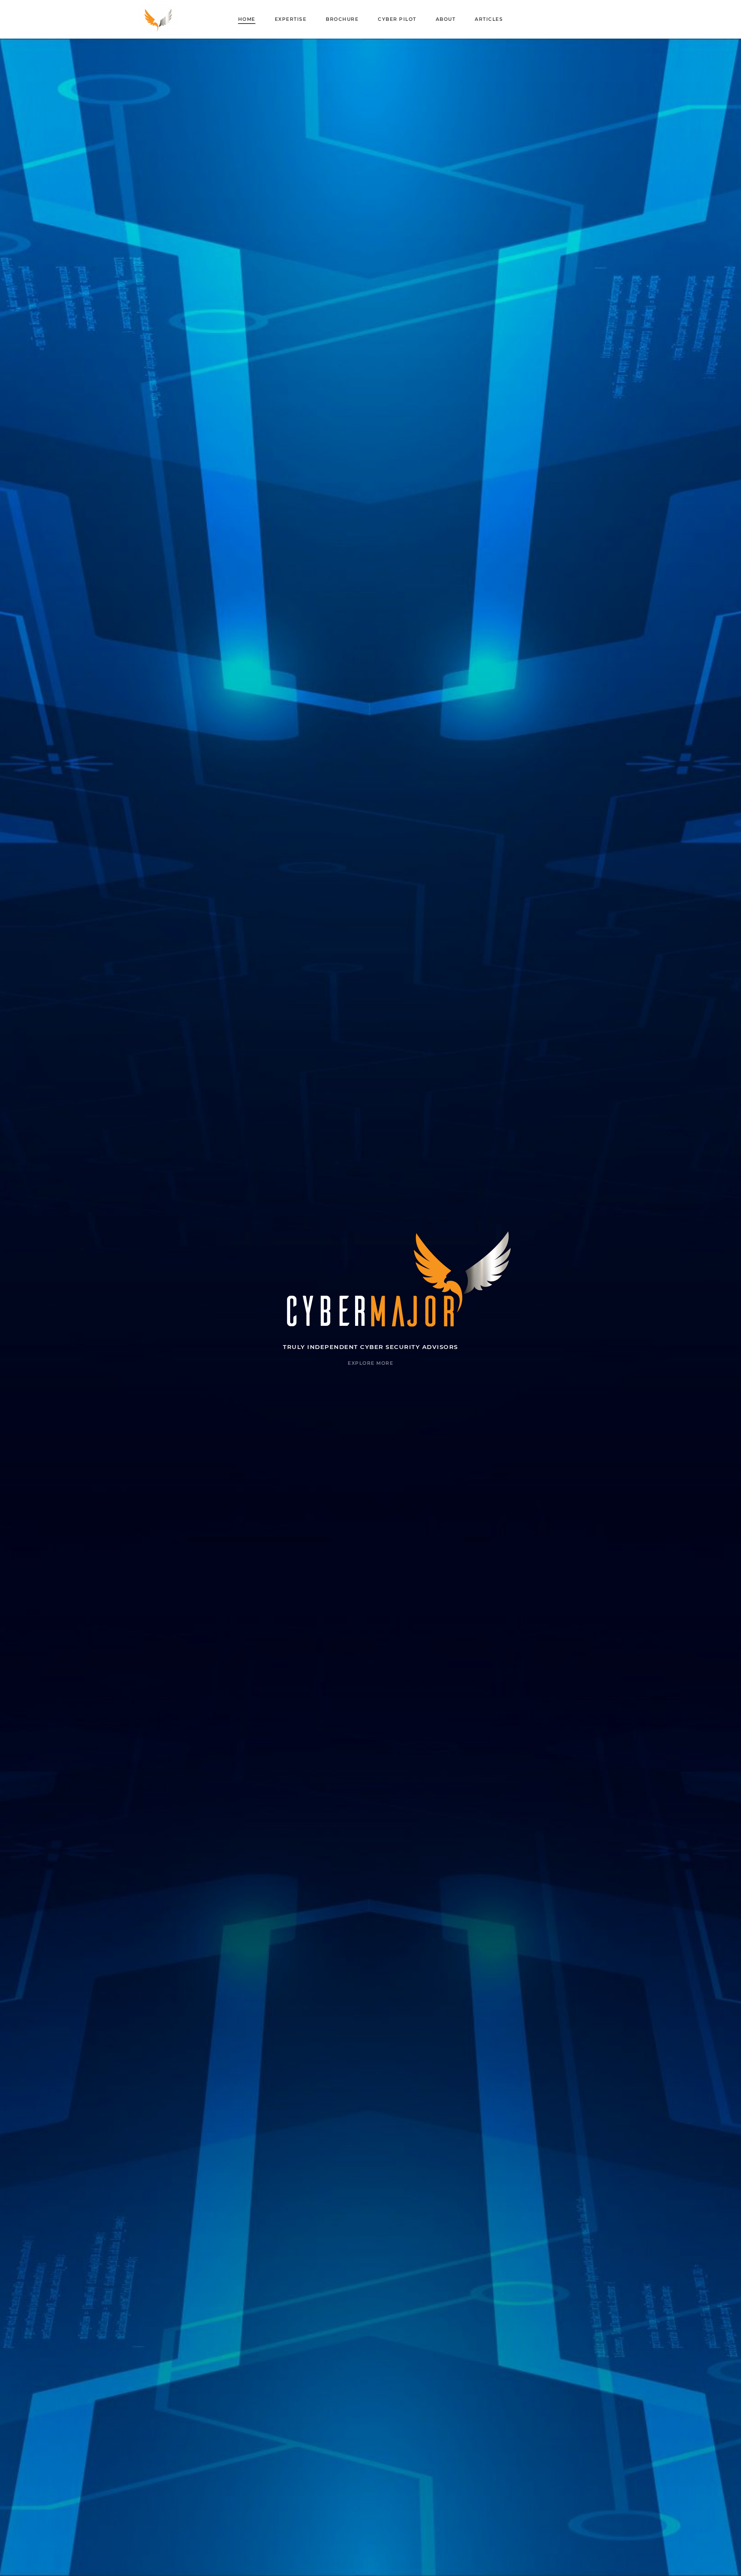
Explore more (370, 1363)
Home (247, 19)
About (446, 19)
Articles (489, 19)
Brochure (342, 19)
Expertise (291, 19)
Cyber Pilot (397, 19)
